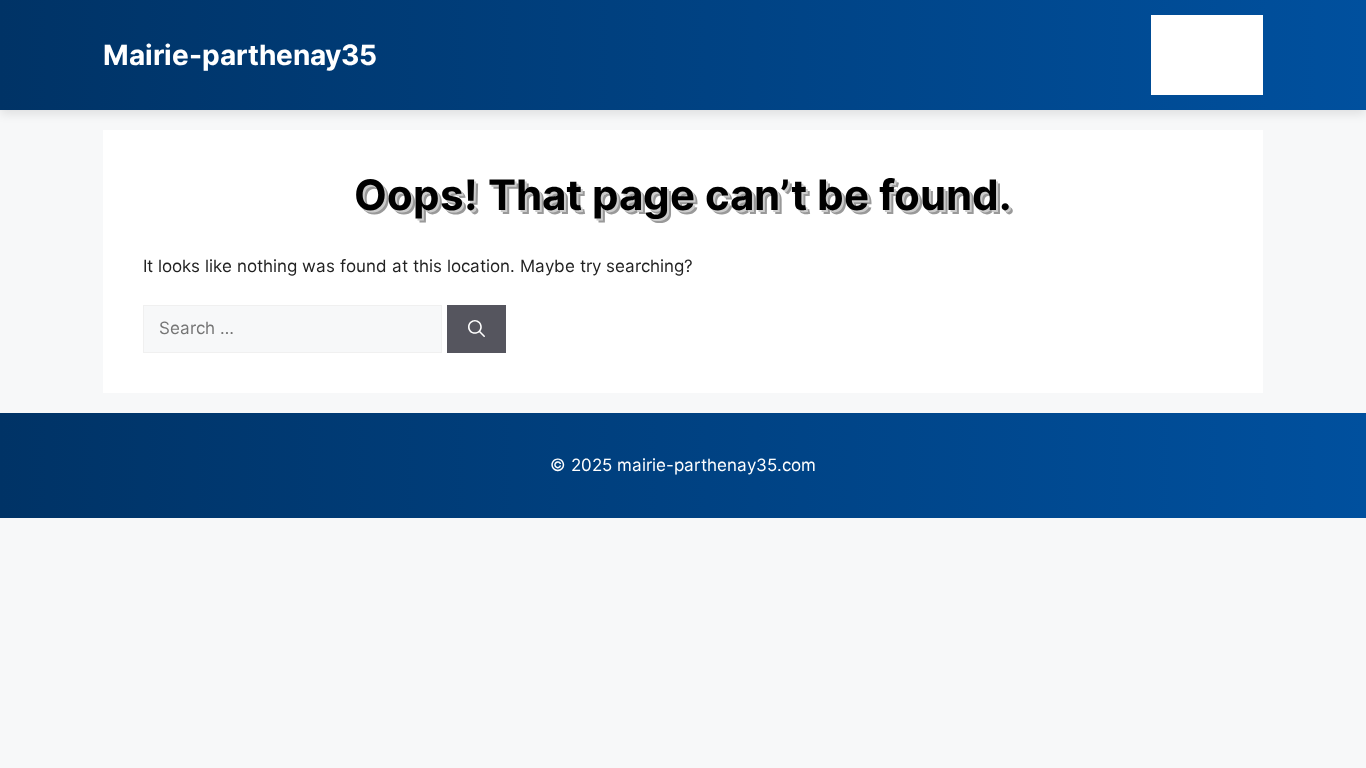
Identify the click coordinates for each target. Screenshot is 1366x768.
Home (1207, 54)
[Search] (476, 329)
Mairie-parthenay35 (240, 55)
